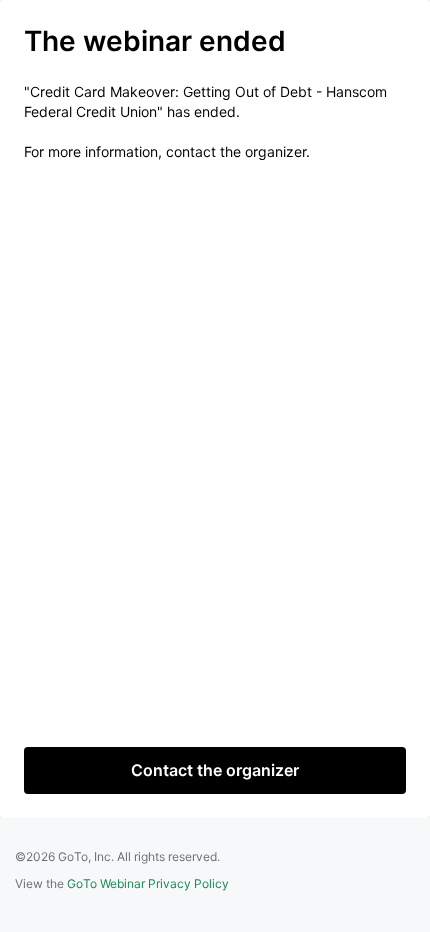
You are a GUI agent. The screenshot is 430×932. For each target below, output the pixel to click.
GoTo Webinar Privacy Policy (148, 883)
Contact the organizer (215, 770)
